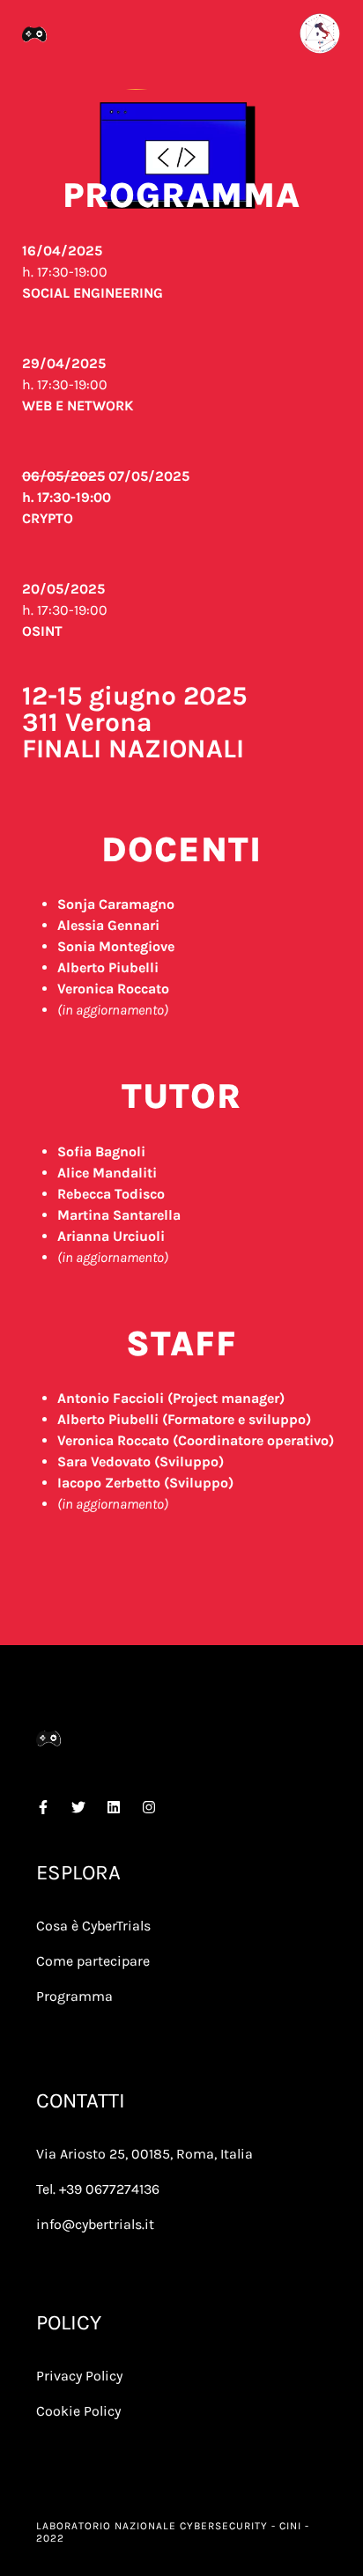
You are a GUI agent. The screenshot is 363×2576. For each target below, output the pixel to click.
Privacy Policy (79, 2376)
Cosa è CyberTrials (93, 1926)
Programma (74, 1996)
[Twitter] (78, 1807)
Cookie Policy (78, 2411)
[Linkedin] (114, 1807)
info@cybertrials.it (95, 2224)
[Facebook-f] (43, 1807)
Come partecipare (93, 1961)
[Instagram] (149, 1807)
